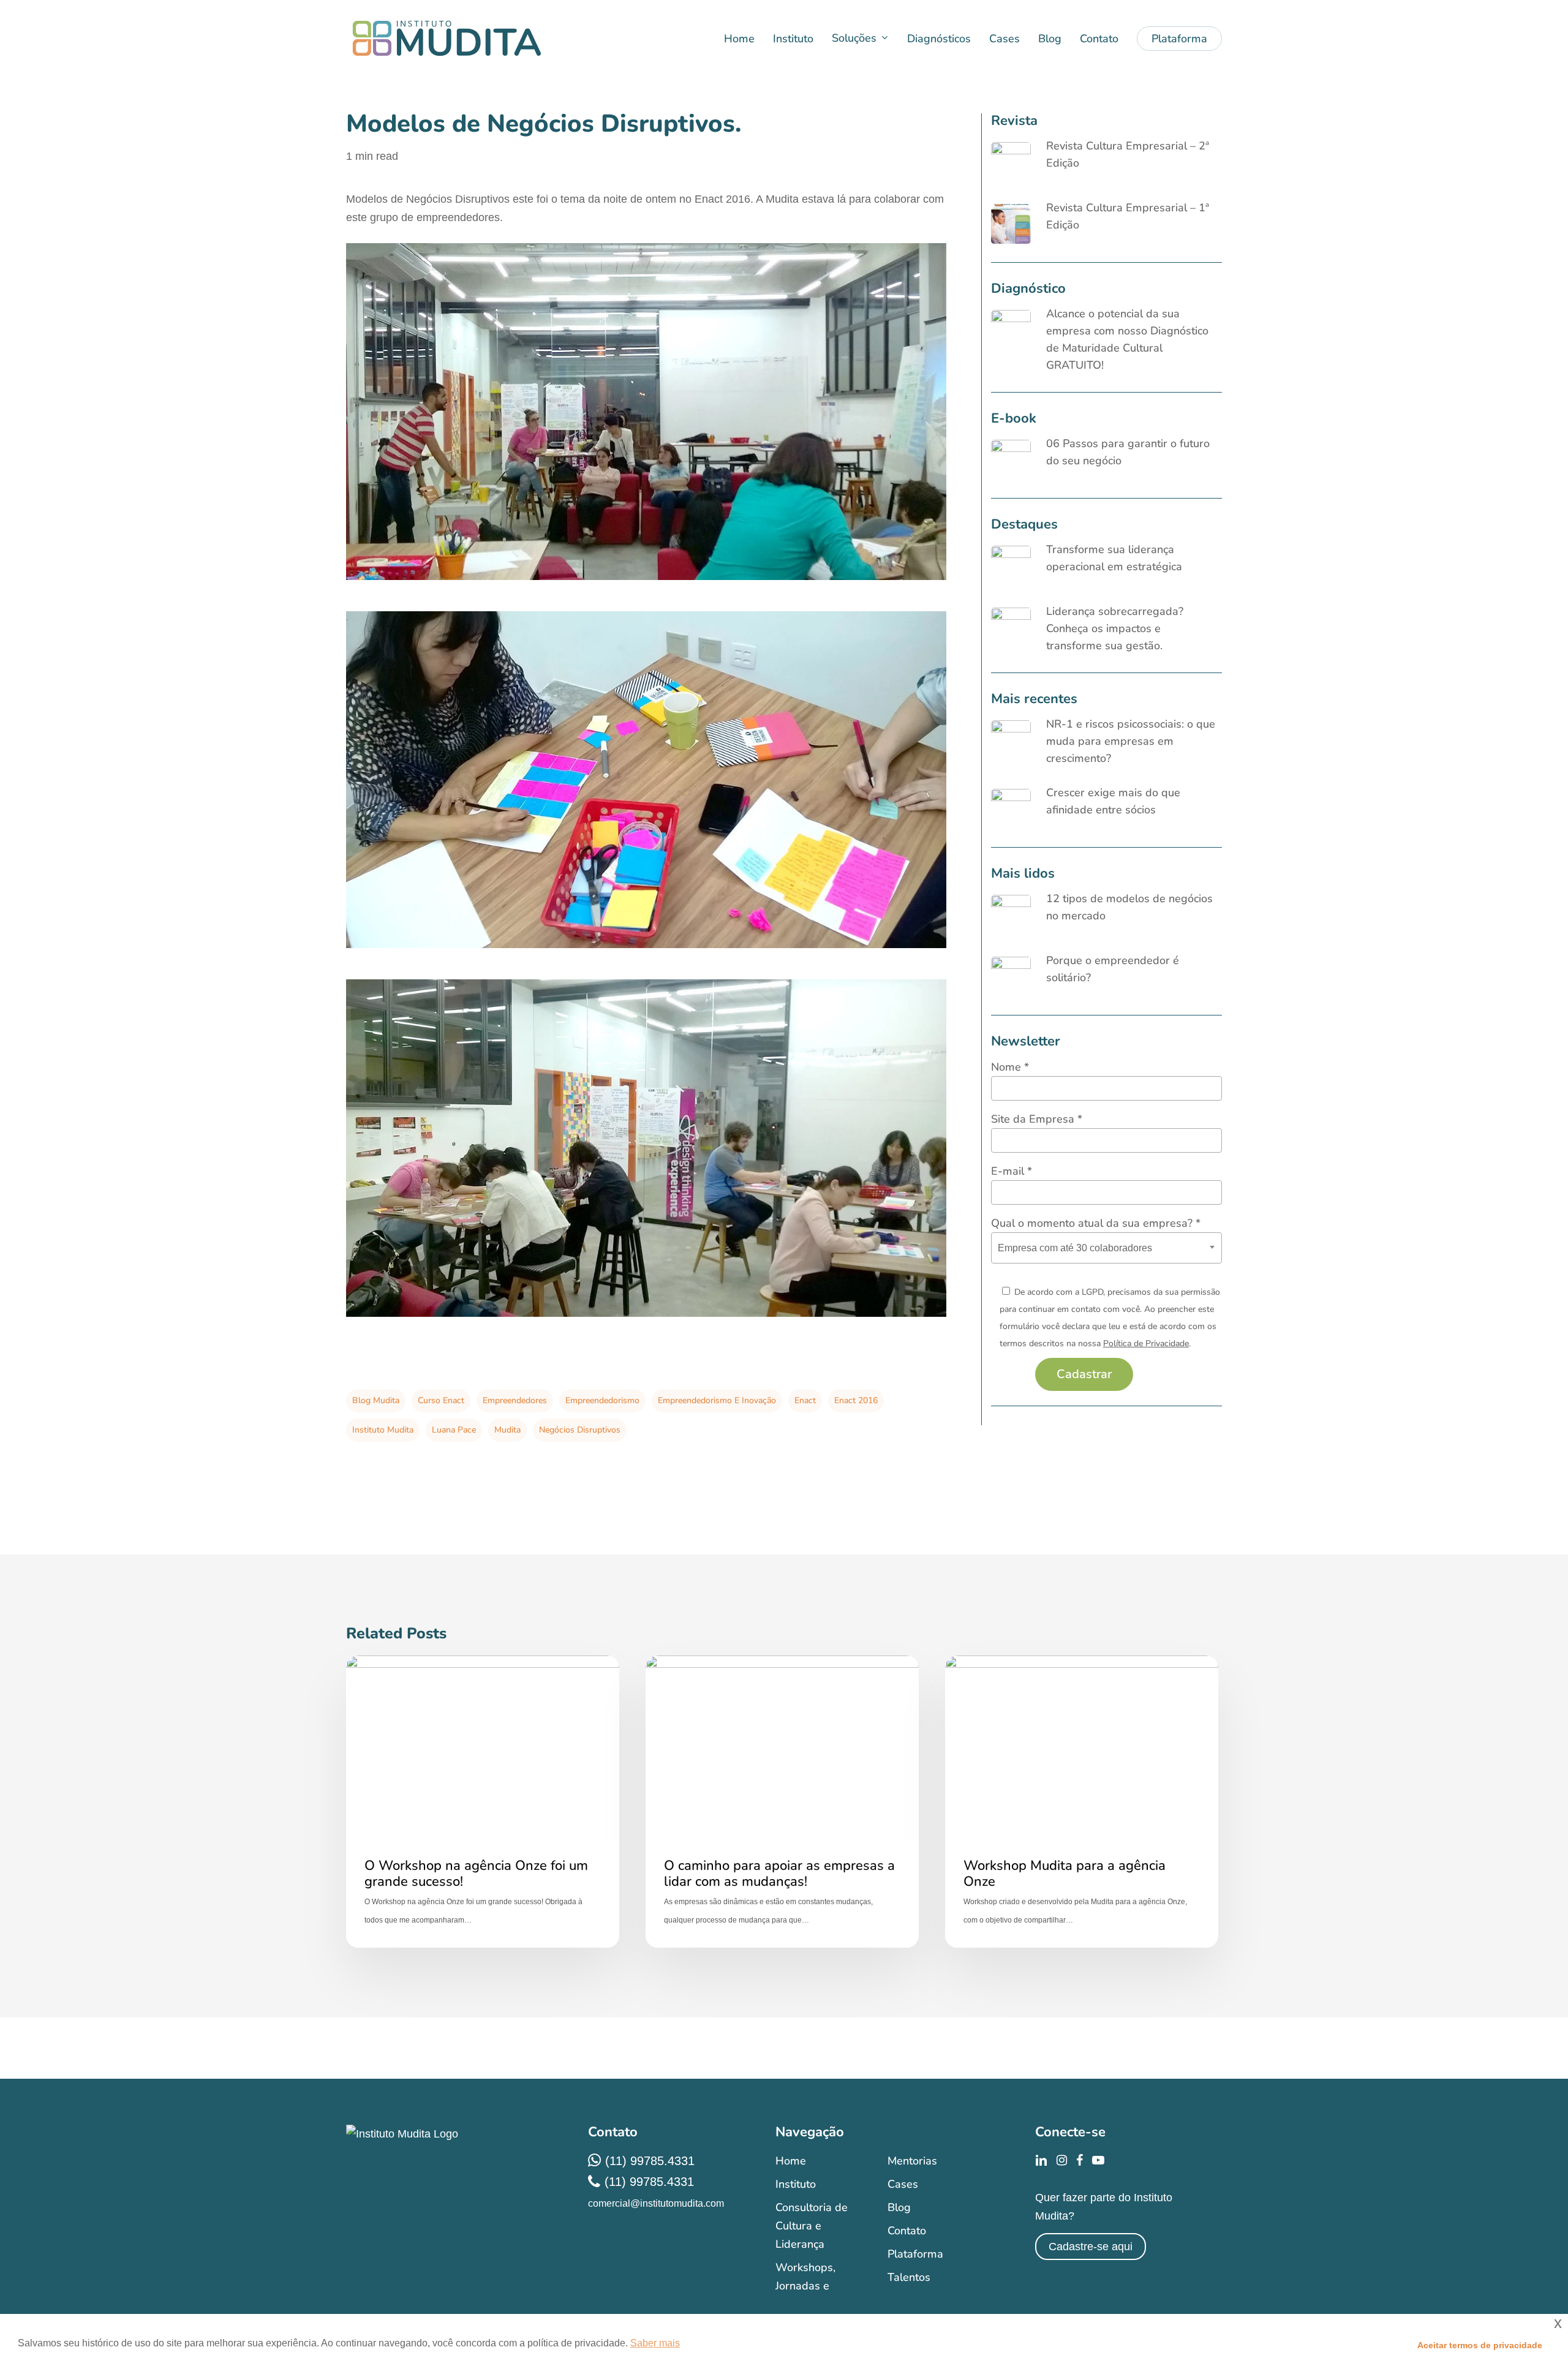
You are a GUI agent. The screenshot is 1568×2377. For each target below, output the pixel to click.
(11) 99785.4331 (650, 2161)
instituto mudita (383, 1430)
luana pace (454, 1430)
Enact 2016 (856, 1400)
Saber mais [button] (655, 2343)
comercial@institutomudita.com (656, 2203)
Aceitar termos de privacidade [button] (1480, 2345)
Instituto (796, 2184)
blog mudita (376, 1400)
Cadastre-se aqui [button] (1091, 2247)
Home (791, 2161)
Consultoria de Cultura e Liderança (812, 2226)
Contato (907, 2231)
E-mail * (1012, 1171)
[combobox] (1106, 1248)
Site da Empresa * (1037, 1119)
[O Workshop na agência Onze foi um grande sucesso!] (483, 1802)
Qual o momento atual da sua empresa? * (1096, 1223)
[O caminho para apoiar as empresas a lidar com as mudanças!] (782, 1802)
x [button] (1558, 2323)
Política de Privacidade (1146, 1343)
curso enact (441, 1400)
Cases (903, 2184)
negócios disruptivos (580, 1430)
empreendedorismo (602, 1400)
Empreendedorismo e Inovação (717, 1400)
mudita (507, 1430)
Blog (899, 2207)
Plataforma (915, 2254)
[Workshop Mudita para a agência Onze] (1082, 1802)
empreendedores (515, 1400)
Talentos (909, 2277)
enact (805, 1400)
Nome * (1010, 1067)
